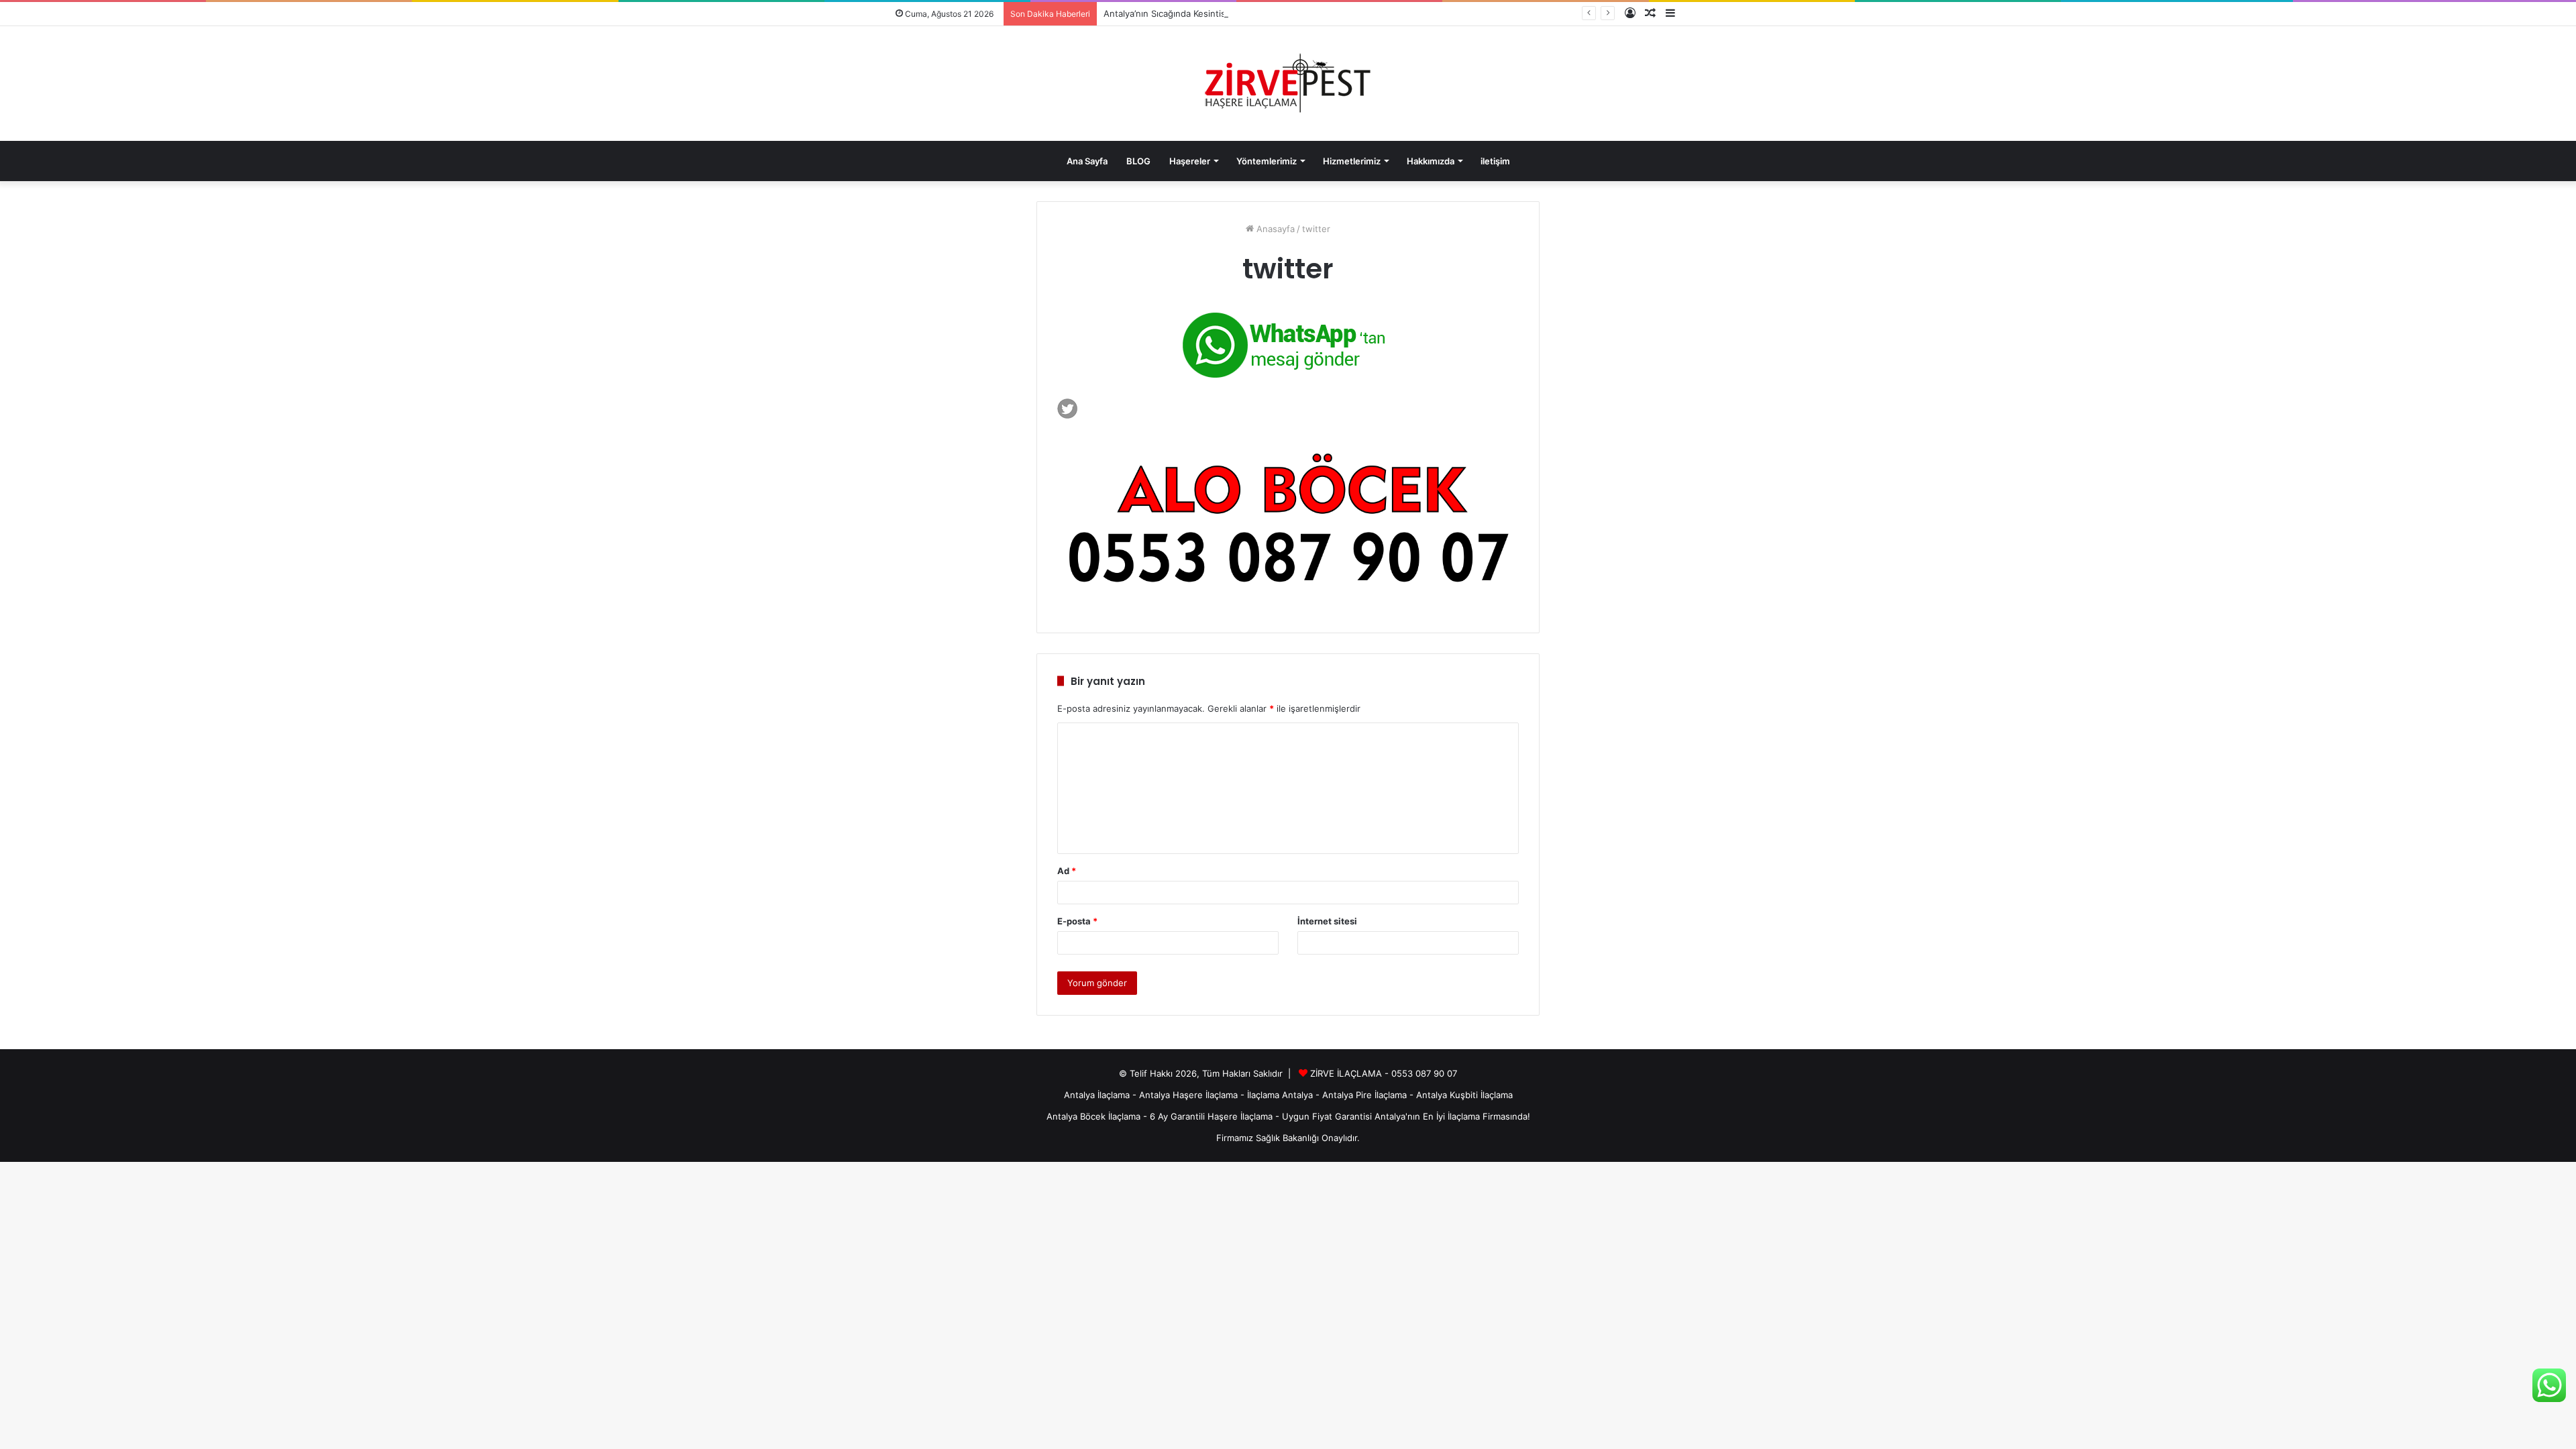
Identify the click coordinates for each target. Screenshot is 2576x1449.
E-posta (1077, 921)
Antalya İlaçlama (1097, 1095)
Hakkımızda (1431, 161)
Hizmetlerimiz (1352, 161)
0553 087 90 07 (1424, 1073)
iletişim (1495, 161)
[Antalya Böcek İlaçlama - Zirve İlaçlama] (1288, 84)
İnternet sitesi (1327, 921)
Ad (1067, 871)
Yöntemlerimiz (1267, 161)
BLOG (1138, 161)
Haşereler (1190, 161)
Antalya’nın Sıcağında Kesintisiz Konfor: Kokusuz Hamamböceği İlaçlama (1251, 13)
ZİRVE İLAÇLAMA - (1351, 1073)
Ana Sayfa (1087, 161)
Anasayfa (1274, 229)
